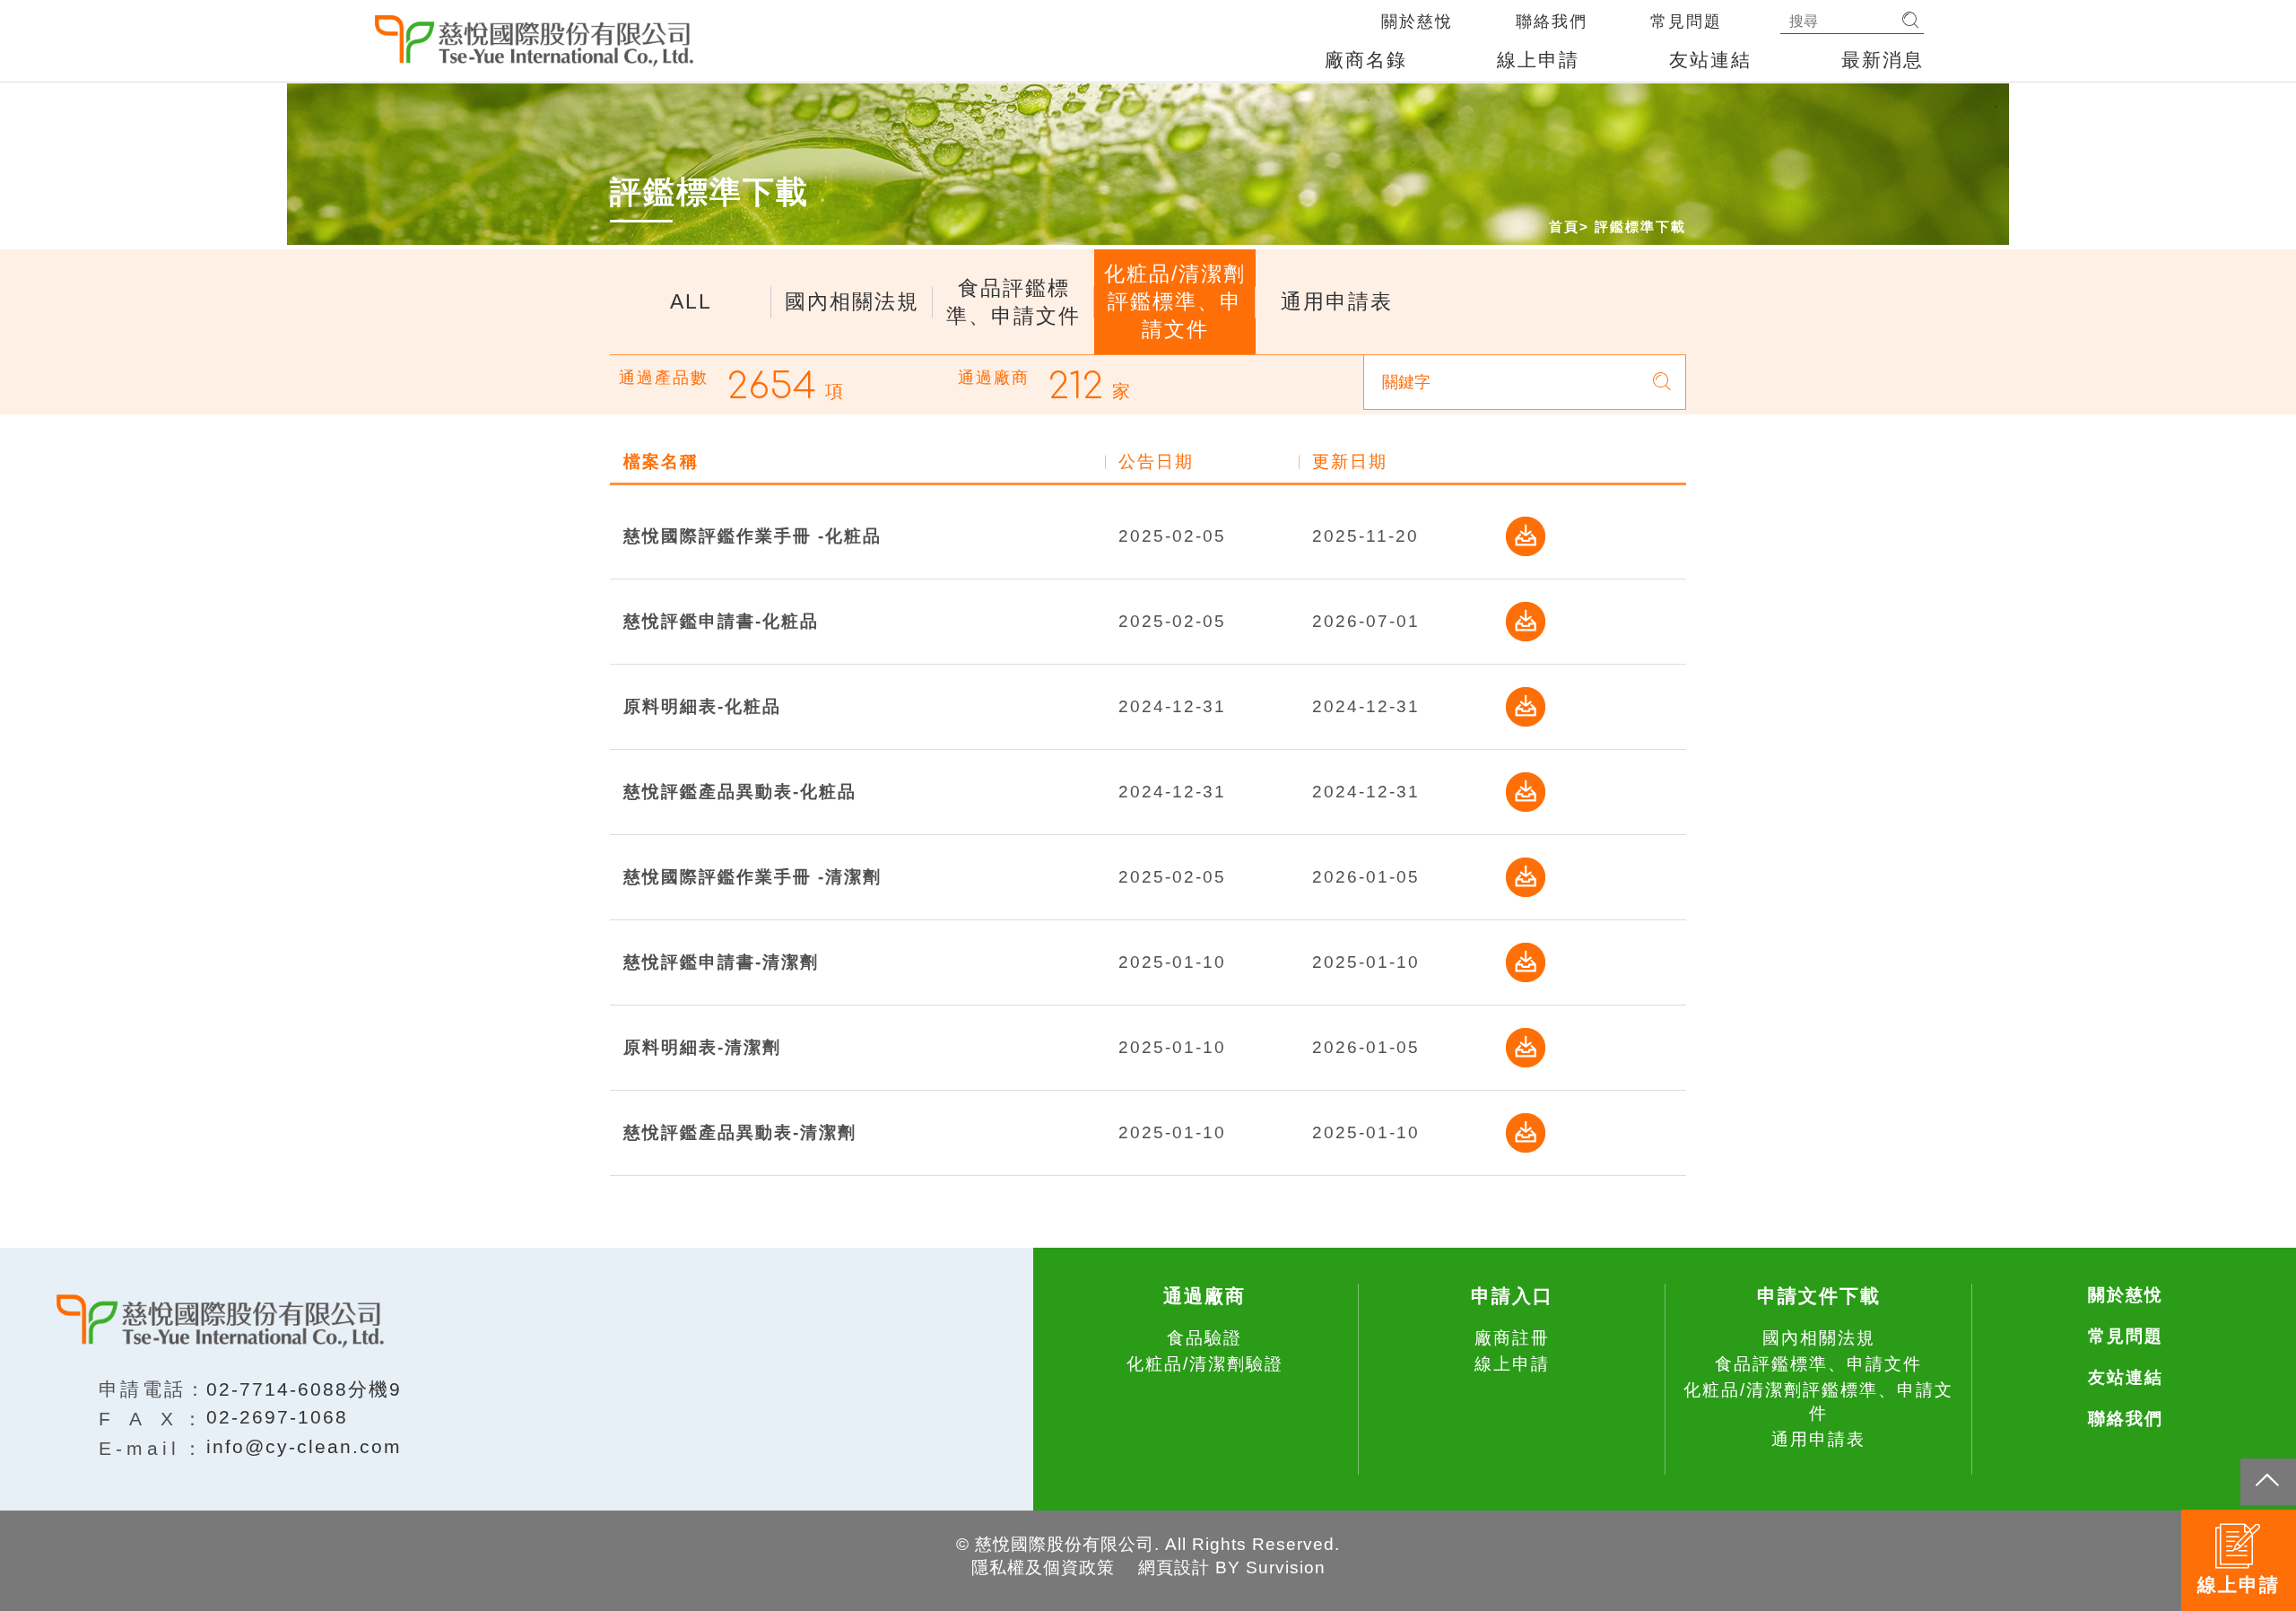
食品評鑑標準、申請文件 (1013, 302)
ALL (691, 301)
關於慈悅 (1417, 22)
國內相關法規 (852, 301)
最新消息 (1883, 60)
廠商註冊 (1512, 1338)
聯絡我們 (1552, 22)
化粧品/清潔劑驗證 (1205, 1364)
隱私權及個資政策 (1043, 1567)
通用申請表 (1337, 301)
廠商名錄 (1366, 60)
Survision (1286, 1567)
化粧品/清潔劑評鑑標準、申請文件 (1175, 301)
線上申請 (1538, 60)
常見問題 (1686, 22)
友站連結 (1710, 60)
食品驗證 (1205, 1338)
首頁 (1564, 226)
